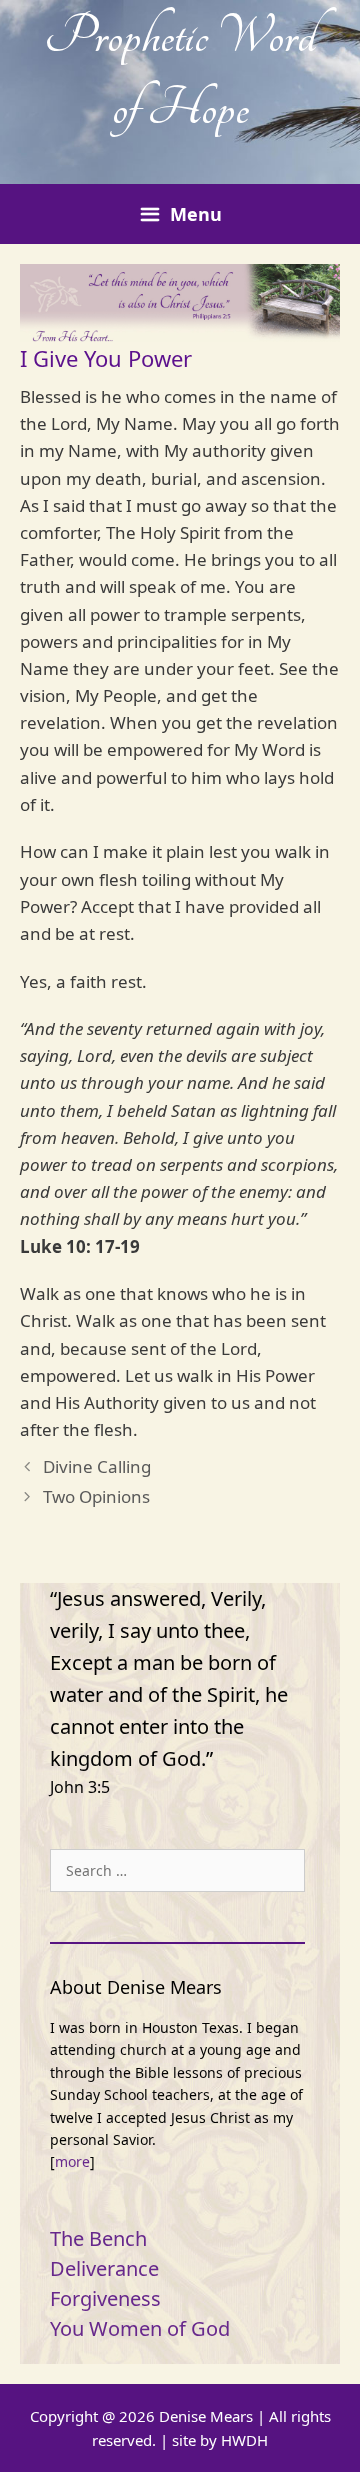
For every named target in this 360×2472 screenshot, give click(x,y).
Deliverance (104, 2268)
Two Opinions (96, 1496)
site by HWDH (220, 2440)
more (72, 2161)
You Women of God (140, 2328)
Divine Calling (97, 1466)
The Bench (98, 2238)
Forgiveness (105, 2298)
